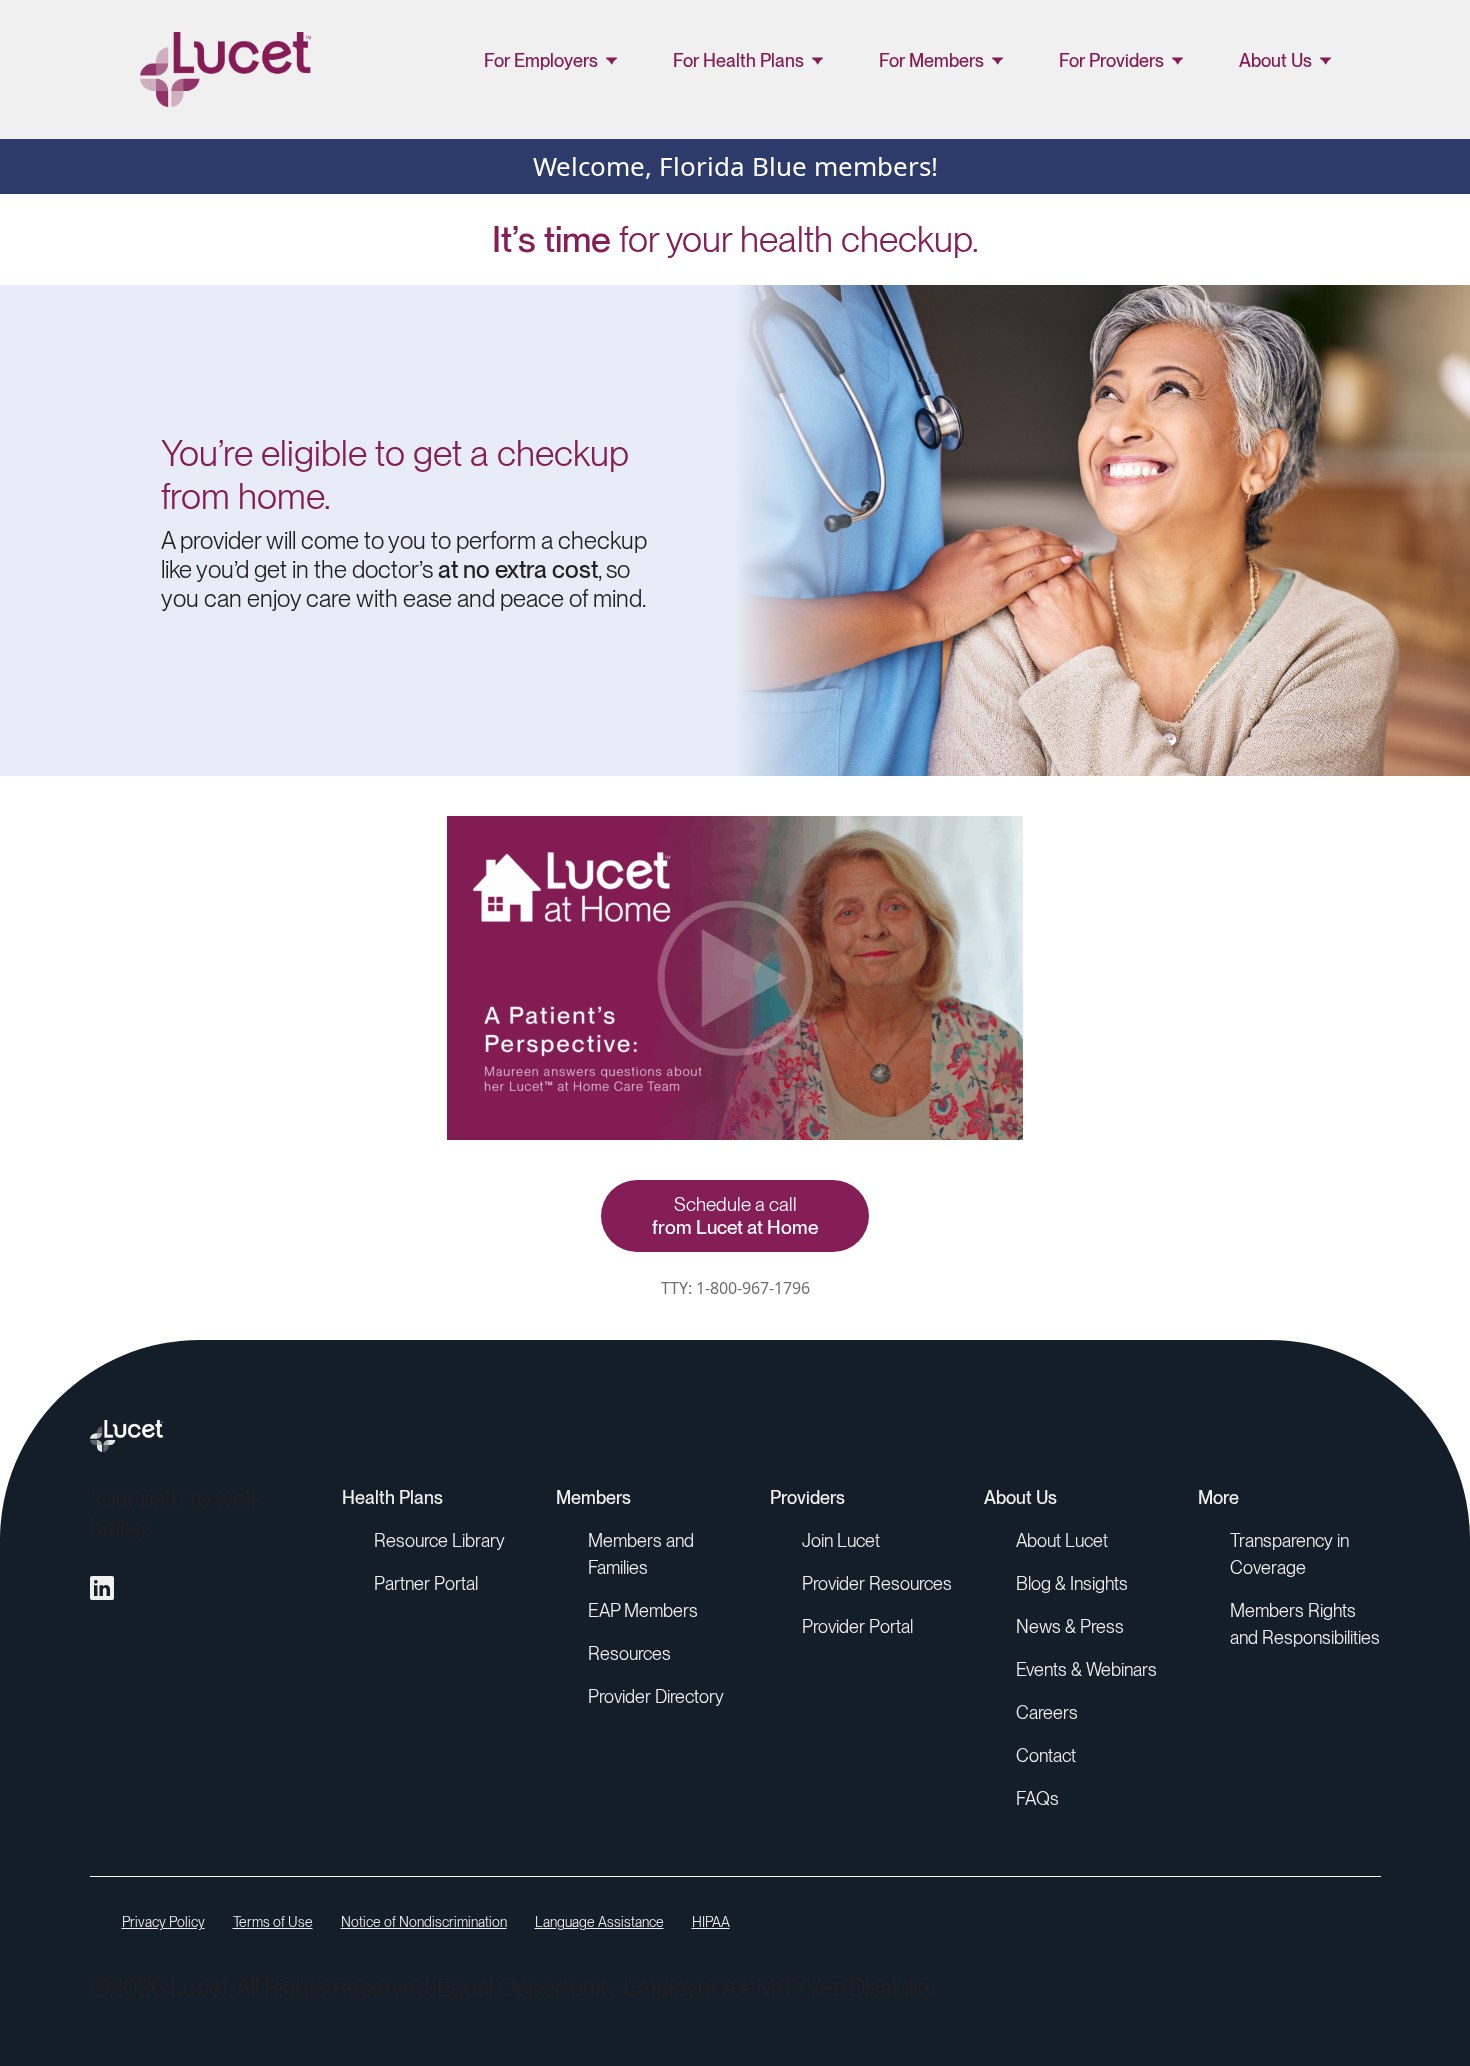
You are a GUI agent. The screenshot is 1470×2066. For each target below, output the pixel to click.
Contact (1046, 1755)
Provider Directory (656, 1696)
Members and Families (641, 1554)
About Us (1275, 60)
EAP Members (643, 1610)
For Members (931, 60)
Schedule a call (735, 1216)
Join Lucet (841, 1540)
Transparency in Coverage (1289, 1554)
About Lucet (1062, 1540)
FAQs (1037, 1798)
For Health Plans (738, 60)
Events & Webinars (1086, 1669)
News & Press (1070, 1626)
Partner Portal (426, 1583)
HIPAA (711, 1922)
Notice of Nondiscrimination (424, 1922)
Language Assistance (599, 1922)
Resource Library (439, 1540)
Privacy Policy (163, 1922)
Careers (1047, 1712)
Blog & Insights (1072, 1583)
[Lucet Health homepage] (735, 1436)
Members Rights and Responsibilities (1305, 1624)
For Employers (541, 60)
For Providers (1111, 60)
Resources (629, 1653)
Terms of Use (273, 1922)
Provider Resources (877, 1583)
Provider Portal (857, 1626)
